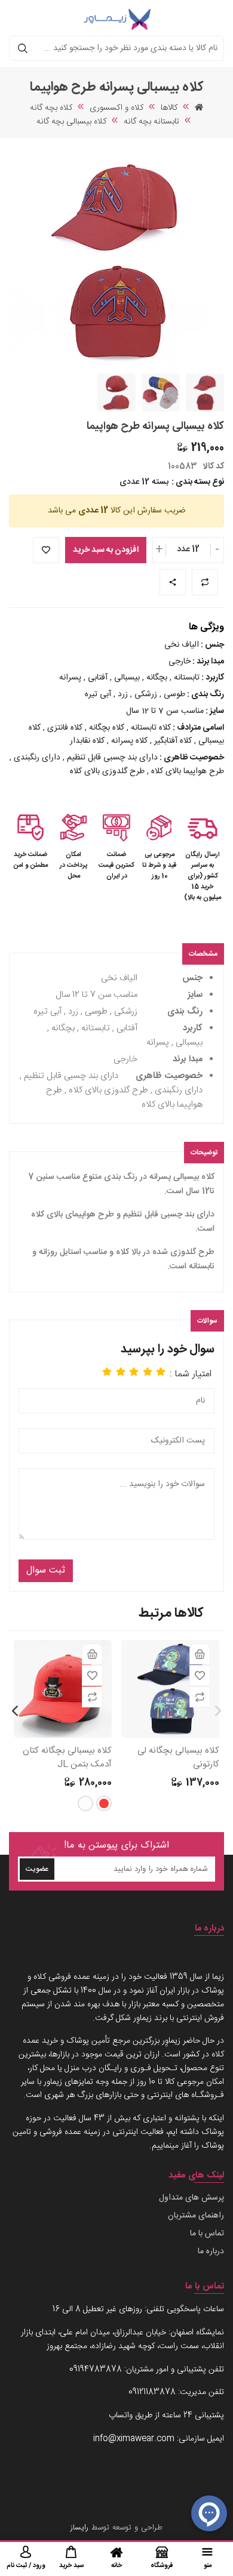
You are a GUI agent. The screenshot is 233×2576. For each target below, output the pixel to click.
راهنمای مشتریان (196, 2216)
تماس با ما (207, 2234)
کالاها (169, 108)
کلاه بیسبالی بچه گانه (71, 122)
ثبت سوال (46, 1570)
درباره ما (211, 2251)
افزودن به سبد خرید (106, 550)
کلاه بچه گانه (51, 108)
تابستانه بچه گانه (151, 122)
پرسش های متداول (191, 2198)
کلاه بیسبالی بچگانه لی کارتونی (178, 1758)
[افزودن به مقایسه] (200, 1697)
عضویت (37, 1869)
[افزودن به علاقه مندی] (200, 1675)
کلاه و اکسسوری (116, 108)
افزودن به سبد (200, 1654)
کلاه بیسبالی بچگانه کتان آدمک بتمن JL (67, 1758)
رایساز (79, 2528)
